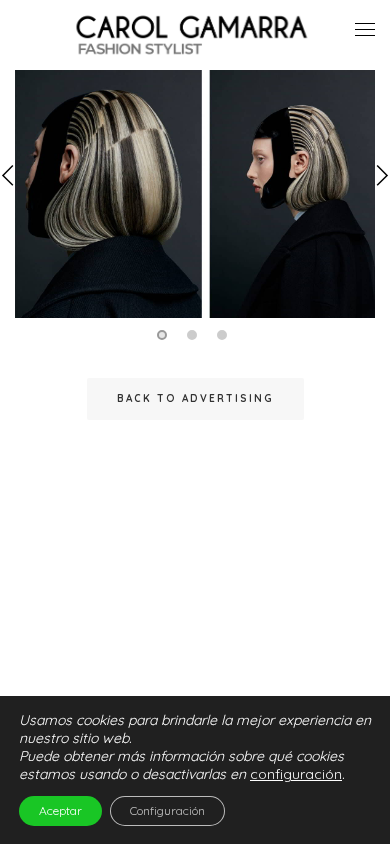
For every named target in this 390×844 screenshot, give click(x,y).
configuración (296, 774)
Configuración (167, 810)
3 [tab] (225, 335)
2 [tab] (195, 335)
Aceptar (60, 810)
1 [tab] (165, 335)
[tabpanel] (195, 196)
